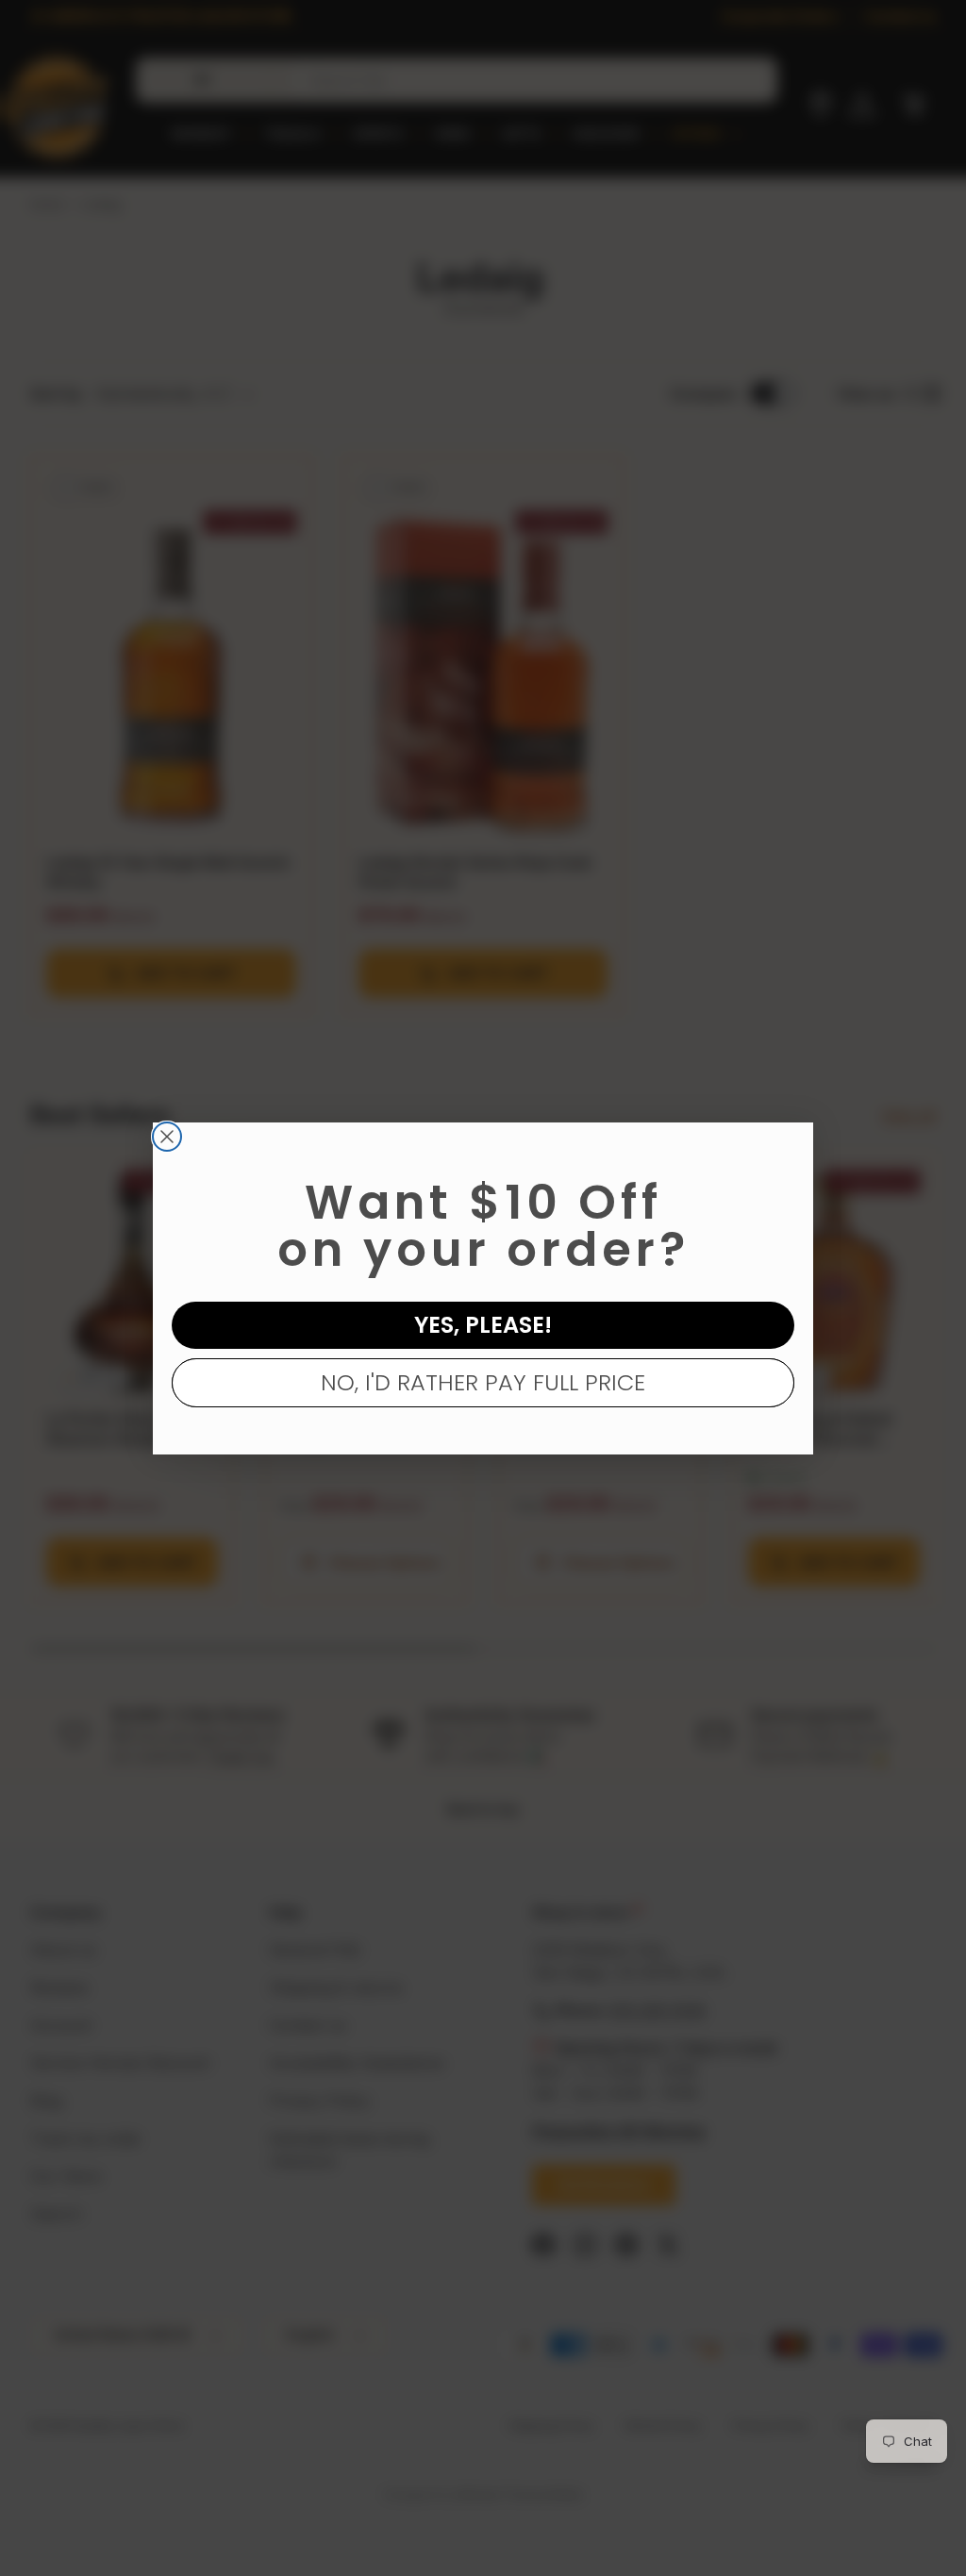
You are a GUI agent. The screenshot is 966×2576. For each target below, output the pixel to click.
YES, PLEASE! (483, 1325)
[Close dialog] (167, 1137)
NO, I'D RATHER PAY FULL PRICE (483, 1382)
